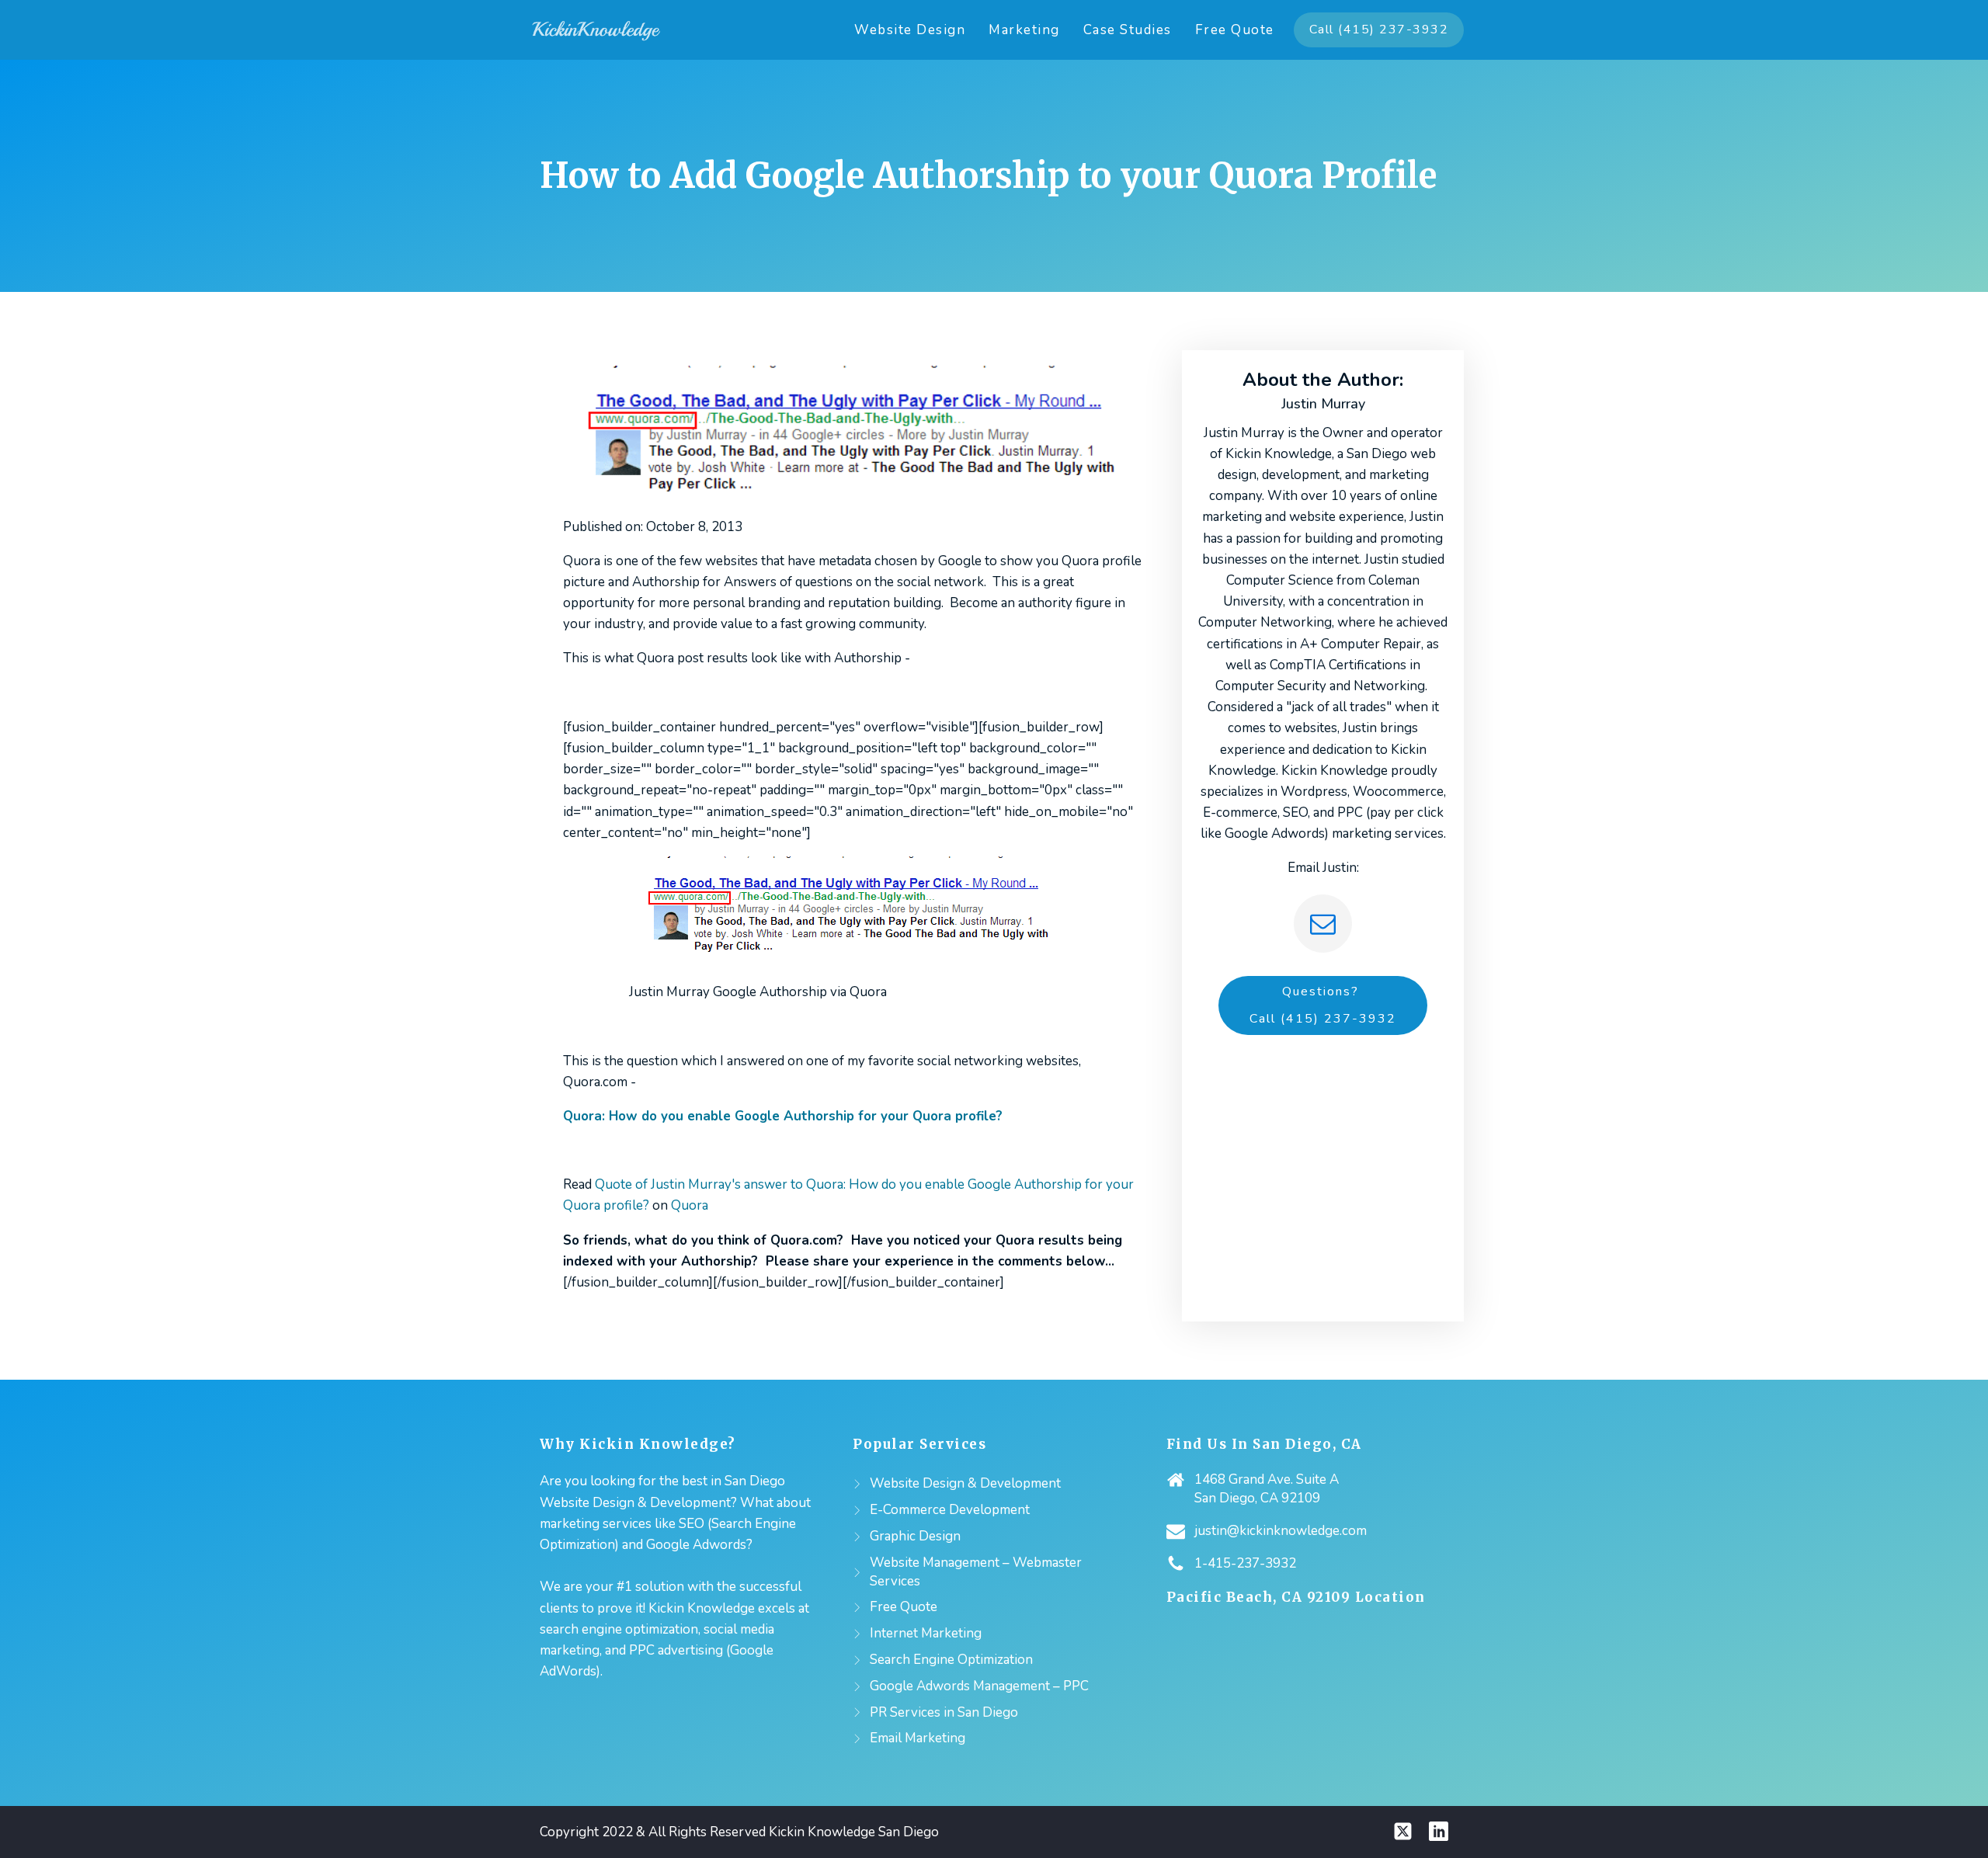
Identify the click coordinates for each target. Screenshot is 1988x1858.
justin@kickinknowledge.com (1281, 1531)
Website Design (910, 30)
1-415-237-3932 (1245, 1563)
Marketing (1024, 30)
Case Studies (1128, 30)
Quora (690, 1205)
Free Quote (1235, 30)
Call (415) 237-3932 (1379, 30)
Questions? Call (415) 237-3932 (1323, 1005)
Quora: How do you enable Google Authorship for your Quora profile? (783, 1116)
